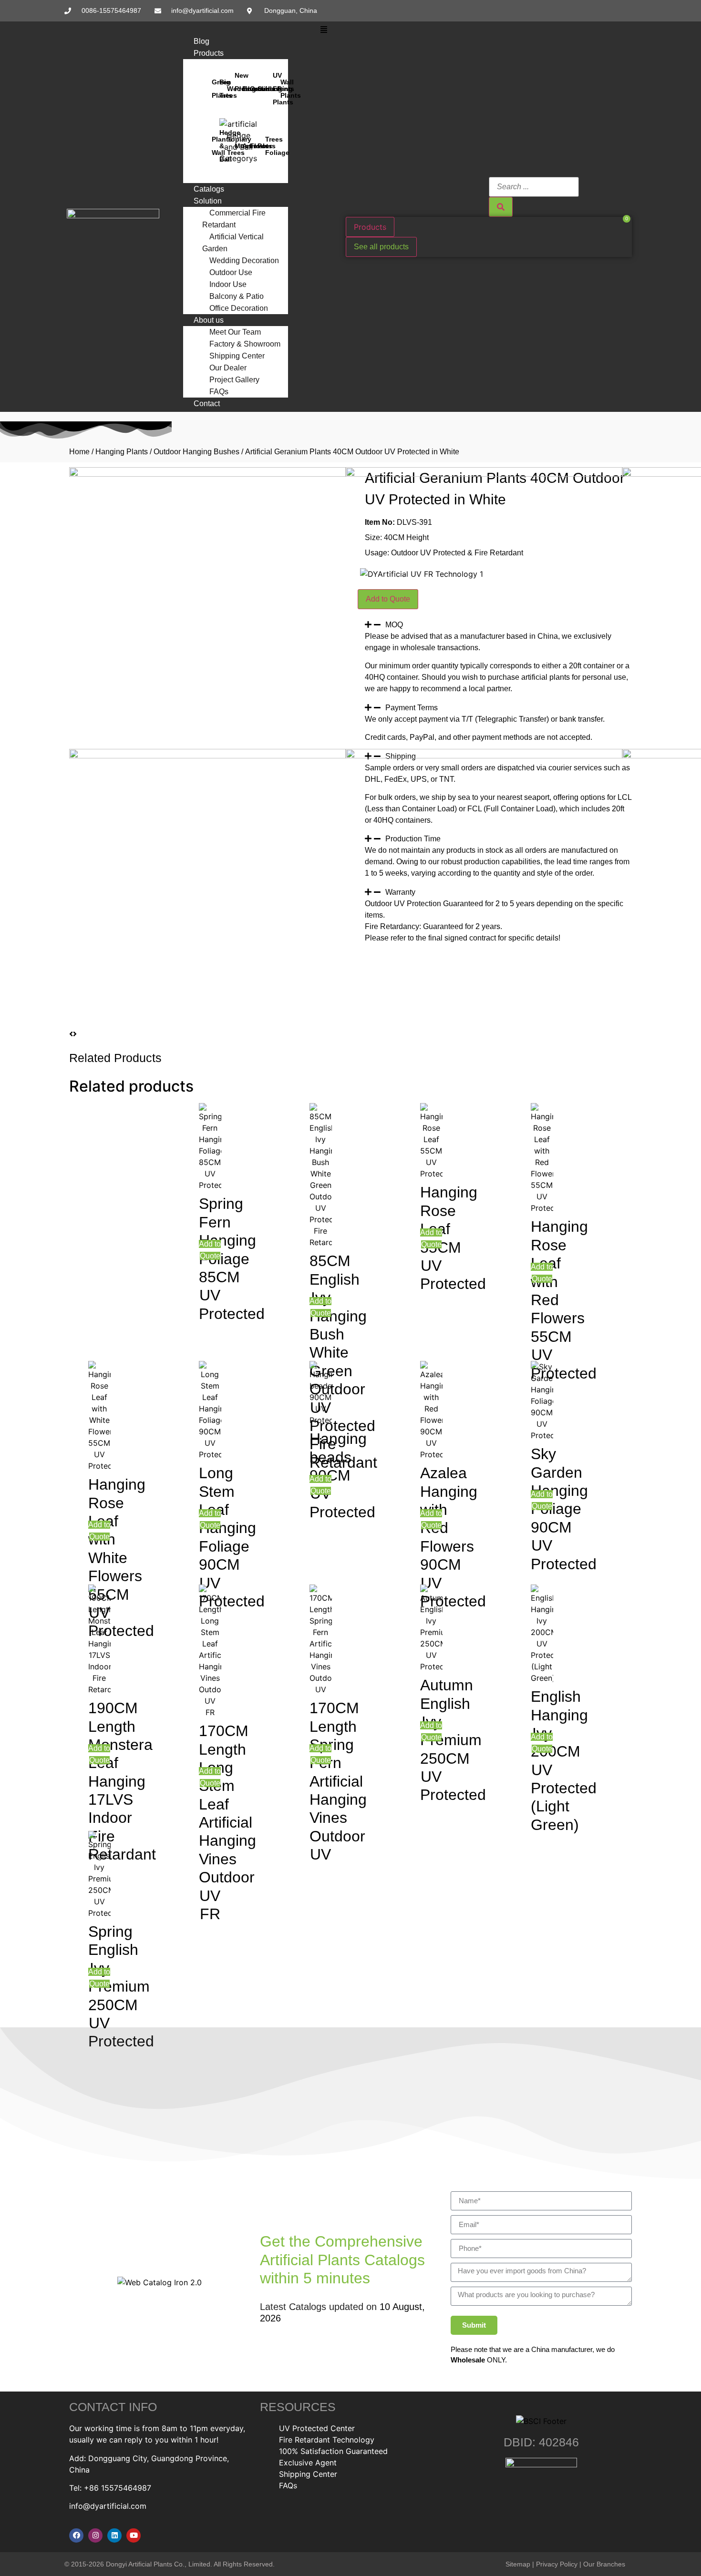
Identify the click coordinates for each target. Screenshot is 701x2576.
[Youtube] (134, 2535)
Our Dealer (228, 368)
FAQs (219, 392)
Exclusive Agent (308, 2463)
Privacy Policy (557, 2564)
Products (209, 53)
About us (209, 320)
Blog (201, 41)
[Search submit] (501, 207)
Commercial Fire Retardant (234, 219)
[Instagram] (95, 2535)
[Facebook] (76, 2535)
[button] (324, 30)
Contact (207, 404)
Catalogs (209, 189)
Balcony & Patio (237, 296)
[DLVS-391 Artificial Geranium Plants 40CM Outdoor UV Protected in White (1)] (484, 474)
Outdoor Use (231, 272)
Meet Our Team (235, 332)
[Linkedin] (114, 2535)
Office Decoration (239, 308)
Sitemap (518, 2564)
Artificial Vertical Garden (233, 243)
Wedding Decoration (244, 261)
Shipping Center (237, 356)
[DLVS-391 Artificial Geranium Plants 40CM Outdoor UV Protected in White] (207, 474)
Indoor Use (228, 284)
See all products (381, 247)
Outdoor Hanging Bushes (196, 452)
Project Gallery (234, 380)
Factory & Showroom (245, 344)
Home (79, 452)
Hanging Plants (122, 452)
